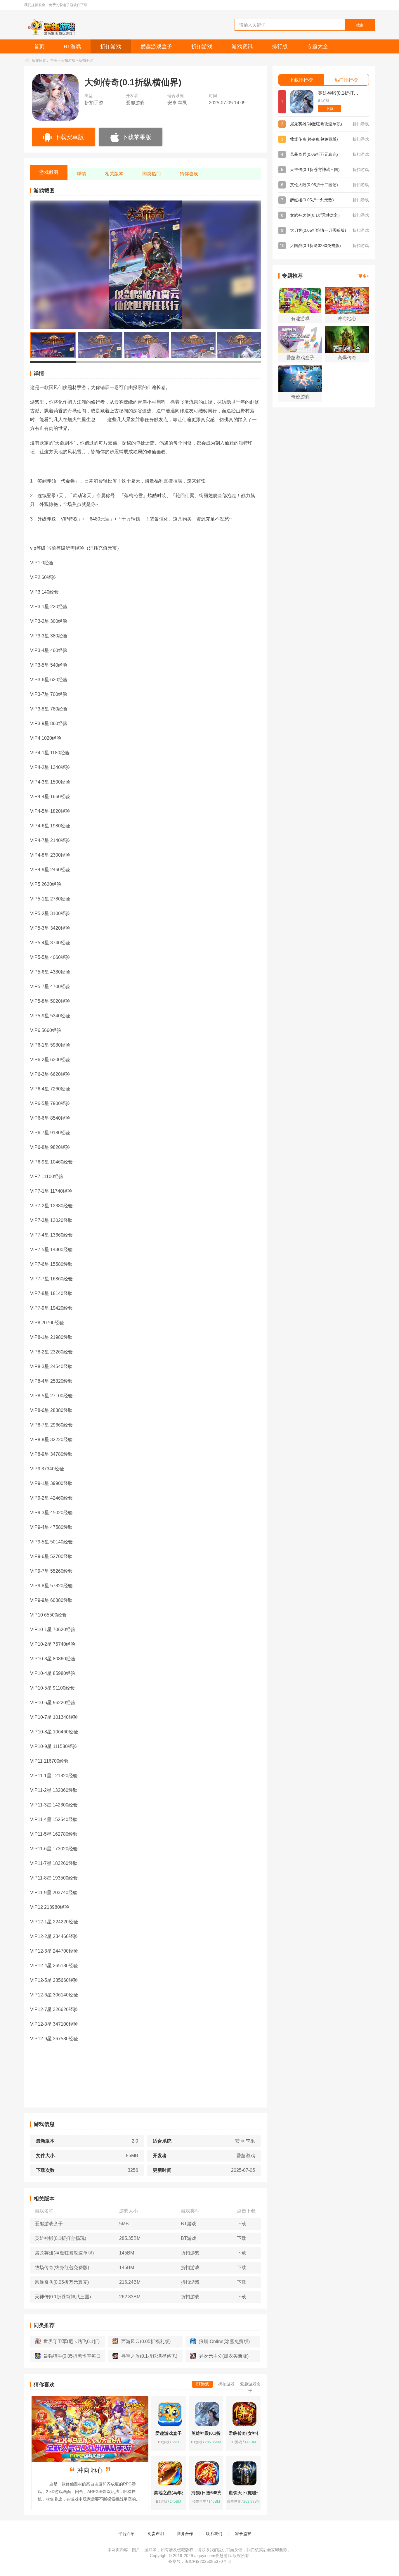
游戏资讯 (242, 46)
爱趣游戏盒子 (156, 46)
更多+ (364, 276)
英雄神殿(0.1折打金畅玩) (340, 93)
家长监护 (243, 2534)
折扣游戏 (111, 46)
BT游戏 (72, 46)
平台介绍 (126, 2534)
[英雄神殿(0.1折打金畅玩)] (302, 102)
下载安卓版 (69, 137)
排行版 (280, 46)
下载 (329, 108)
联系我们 (214, 2534)
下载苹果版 (137, 137)
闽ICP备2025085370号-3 (208, 2561)
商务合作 (185, 2534)
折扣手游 (86, 60)
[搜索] (346, 24)
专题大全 (318, 46)
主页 (54, 60)
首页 (39, 46)
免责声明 (156, 2534)
